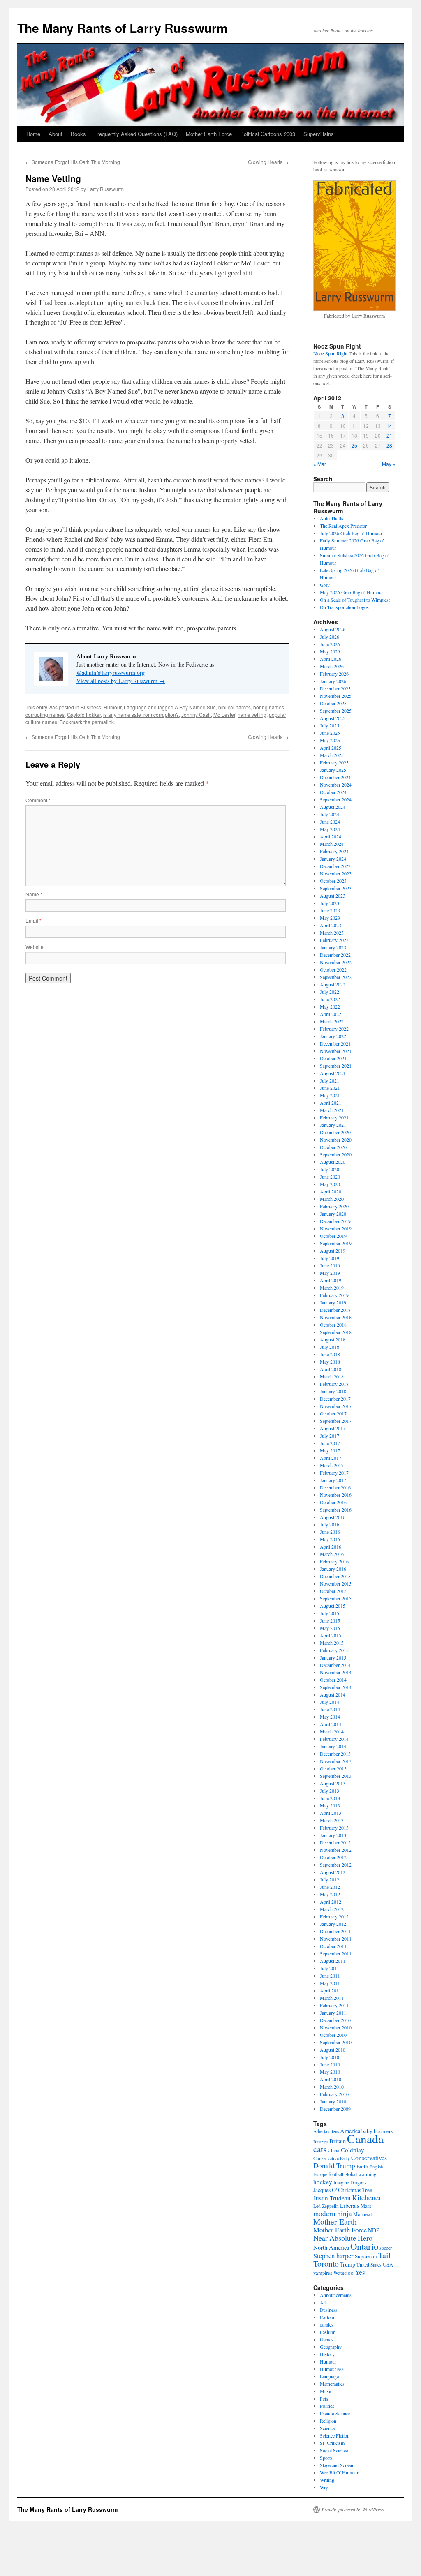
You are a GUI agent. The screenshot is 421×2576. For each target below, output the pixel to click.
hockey (323, 2182)
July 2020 (330, 1169)
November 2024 (336, 785)
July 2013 (330, 1791)
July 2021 (330, 1080)
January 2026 (333, 681)
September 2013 (336, 1776)
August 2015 (333, 1606)
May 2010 (330, 2072)
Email (34, 920)
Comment (38, 800)
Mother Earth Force (209, 134)
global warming (360, 2174)
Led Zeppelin (326, 2206)
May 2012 (330, 1894)
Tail (385, 2255)
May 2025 (330, 740)
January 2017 (333, 1480)
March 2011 (332, 1998)
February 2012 (334, 1916)
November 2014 (336, 1672)
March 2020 (332, 1199)
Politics (327, 2406)
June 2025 (330, 733)
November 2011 (336, 1939)
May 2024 (330, 829)
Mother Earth (335, 2221)
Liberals (350, 2206)
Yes (360, 2272)
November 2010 (336, 2027)
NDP (374, 2230)
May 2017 (330, 1450)
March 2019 (332, 1288)
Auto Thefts (332, 518)
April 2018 (331, 1369)
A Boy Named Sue (195, 707)
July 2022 (330, 992)
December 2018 (335, 1310)
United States (369, 2265)
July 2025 (330, 725)
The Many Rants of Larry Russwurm (123, 28)
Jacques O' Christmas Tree (343, 2190)
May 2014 (330, 1717)
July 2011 (330, 1968)
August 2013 (333, 1783)
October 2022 (333, 969)
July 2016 (330, 1524)
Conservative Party (332, 2158)
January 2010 (333, 2101)
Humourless (332, 2369)
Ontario (364, 2246)
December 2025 (335, 688)
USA (388, 2264)
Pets (324, 2398)
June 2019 (330, 1265)
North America (331, 2247)
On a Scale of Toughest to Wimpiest (355, 600)
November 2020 (336, 1140)
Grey (325, 585)
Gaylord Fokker (84, 714)
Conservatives (369, 2158)
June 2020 (330, 1177)
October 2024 (333, 792)
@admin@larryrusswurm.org (111, 673)
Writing (327, 2480)
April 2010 (331, 2079)
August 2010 (333, 2050)
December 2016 (335, 1487)
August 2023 (333, 896)
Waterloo (344, 2273)
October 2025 (333, 703)
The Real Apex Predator (343, 526)
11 (354, 426)
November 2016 (336, 1495)
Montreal (362, 2214)
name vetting (252, 714)
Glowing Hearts (268, 162)
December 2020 (335, 1132)
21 (389, 435)
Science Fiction (335, 2435)
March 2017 (332, 1465)
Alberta (320, 2131)
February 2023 (334, 940)
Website (35, 947)
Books (78, 134)
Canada (365, 2139)
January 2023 (333, 947)
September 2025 (336, 711)
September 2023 (336, 888)
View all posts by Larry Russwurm (121, 681)
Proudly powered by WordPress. (353, 2509)
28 (389, 445)
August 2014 (333, 1694)
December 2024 (335, 777)
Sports (326, 2458)
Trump (348, 2264)
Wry (324, 2487)
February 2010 (334, 2094)
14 (389, 426)
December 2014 (335, 1665)
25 (354, 445)
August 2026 (333, 629)
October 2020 (333, 1147)
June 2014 (330, 1709)
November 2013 (336, 1761)
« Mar (320, 464)
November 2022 (336, 962)
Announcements (336, 2295)
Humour (112, 707)
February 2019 (334, 1295)
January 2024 (333, 859)
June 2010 (330, 2064)
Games (327, 2339)
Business (91, 707)
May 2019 (330, 1273)
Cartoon (328, 2317)
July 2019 (330, 1258)
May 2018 (330, 1362)
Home (33, 134)
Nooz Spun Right (330, 353)
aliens (334, 2131)
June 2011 (330, 1976)
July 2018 (330, 1347)
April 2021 (331, 1103)
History (327, 2354)
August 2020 (333, 1162)
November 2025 (336, 696)
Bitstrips (321, 2142)
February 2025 (334, 762)
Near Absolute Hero (343, 2238)
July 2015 (330, 1613)
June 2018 (330, 1354)
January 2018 (333, 1391)
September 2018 (336, 1332)
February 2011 (334, 2005)
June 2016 (330, 1532)
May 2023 (330, 918)
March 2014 (332, 1731)
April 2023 (331, 925)
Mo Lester (224, 714)
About (56, 134)
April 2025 (331, 748)
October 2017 (333, 1413)
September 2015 (336, 1598)
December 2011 (335, 1931)
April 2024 (331, 836)
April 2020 (331, 1191)
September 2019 (336, 1243)
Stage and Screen (337, 2465)
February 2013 (334, 1828)
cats (320, 2149)
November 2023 (336, 873)
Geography (331, 2347)
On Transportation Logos (344, 607)
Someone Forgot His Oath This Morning (73, 162)
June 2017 (330, 1443)
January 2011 (333, 2013)
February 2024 (334, 851)
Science (327, 2428)
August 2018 (333, 1339)
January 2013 (333, 1835)
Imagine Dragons (350, 2182)
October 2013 (333, 1768)
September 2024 (336, 799)
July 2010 (330, 2057)
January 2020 (333, 1214)
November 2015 (336, 1583)
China (334, 2150)
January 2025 (333, 770)
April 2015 (331, 1635)
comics (327, 2324)
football (336, 2174)
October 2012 (333, 1857)
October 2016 (333, 1502)
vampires (323, 2273)
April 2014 (331, 1724)
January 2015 (333, 1657)
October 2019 (333, 1236)
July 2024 (330, 814)
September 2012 (336, 1865)
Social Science (334, 2450)
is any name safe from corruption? (141, 714)
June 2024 (330, 822)
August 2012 (333, 1872)
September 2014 (336, 1687)
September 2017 (336, 1421)
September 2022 (336, 977)
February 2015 (334, 1650)
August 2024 (333, 807)
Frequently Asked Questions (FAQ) (136, 134)
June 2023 (330, 910)
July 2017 (330, 1436)
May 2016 (330, 1539)
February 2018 (334, 1384)
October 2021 (333, 1058)
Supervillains (319, 134)
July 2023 (330, 903)
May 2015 (330, 1628)
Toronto (326, 2263)
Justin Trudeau (332, 2198)
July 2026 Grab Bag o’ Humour (351, 533)
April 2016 (331, 1547)
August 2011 (333, 1961)
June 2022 (330, 999)
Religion (328, 2421)
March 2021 (332, 1110)
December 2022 (335, 955)
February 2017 (334, 1473)
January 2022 (333, 1036)
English (376, 2167)
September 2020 (336, 1154)
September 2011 (336, 1953)
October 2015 (333, 1591)
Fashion (328, 2332)
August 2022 (333, 984)
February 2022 (334, 1029)
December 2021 (335, 1043)
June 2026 (330, 644)
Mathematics (332, 2384)
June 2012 (330, 1887)
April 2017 (331, 1458)
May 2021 (330, 1095)
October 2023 (333, 881)
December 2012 (335, 1842)
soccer (386, 2248)
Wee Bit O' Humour (339, 2472)
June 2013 (330, 1798)
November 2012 (336, 1850)
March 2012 (332, 1909)
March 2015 (332, 1643)
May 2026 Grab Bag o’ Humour (352, 592)
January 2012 (333, 1924)
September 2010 (336, 2042)
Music (326, 2391)
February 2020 (334, 1206)
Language (135, 707)
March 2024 (332, 844)
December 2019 (335, 1221)
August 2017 (333, 1428)
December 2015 (335, 1576)
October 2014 (333, 1680)
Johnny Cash (196, 714)
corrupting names (45, 714)
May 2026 (330, 651)
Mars (366, 2206)
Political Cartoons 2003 (268, 134)
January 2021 (333, 1125)
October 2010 (333, 2035)
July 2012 (330, 1879)
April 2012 (331, 1902)
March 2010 (332, 2087)
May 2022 (330, 1006)
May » (389, 464)
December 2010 (335, 2020)
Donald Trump (334, 2166)
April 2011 (331, 1990)
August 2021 (333, 1073)
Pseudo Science (335, 2413)
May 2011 (330, 1983)
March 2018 (332, 1376)
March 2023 (332, 933)
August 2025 (333, 718)
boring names (269, 707)
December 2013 (335, 1754)
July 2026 (330, 637)
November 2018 (336, 1317)
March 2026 (332, 666)
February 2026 (334, 674)
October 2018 (333, 1325)
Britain (338, 2141)
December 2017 (335, 1399)
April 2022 (331, 1014)
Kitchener (367, 2197)
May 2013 (330, 1805)
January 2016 (333, 1569)
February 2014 (334, 1739)
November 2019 (336, 1228)
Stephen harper (333, 2256)
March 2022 (332, 1021)
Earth (362, 2166)
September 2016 (336, 1510)
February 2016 (334, 1561)
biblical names (235, 707)
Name (34, 894)
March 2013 (332, 1820)
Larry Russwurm (105, 189)
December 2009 (335, 2109)
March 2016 (332, 1554)
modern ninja (333, 2213)
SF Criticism (332, 2443)
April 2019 (331, 1280)
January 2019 (333, 1302)
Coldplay (353, 2150)
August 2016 (333, 1517)
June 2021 (330, 1088)
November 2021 (336, 1051)
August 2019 (333, 1251)
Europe (320, 2174)
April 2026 (331, 659)
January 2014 (333, 1746)
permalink (103, 722)
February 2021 (334, 1117)
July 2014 (330, 1702)
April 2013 (331, 1813)
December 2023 (335, 866)
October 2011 (333, 1946)
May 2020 (330, 1184)
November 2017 (336, 1406)
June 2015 (330, 1620)
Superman (366, 2256)
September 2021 (336, 1066)
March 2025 (332, 755)
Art (323, 2302)
